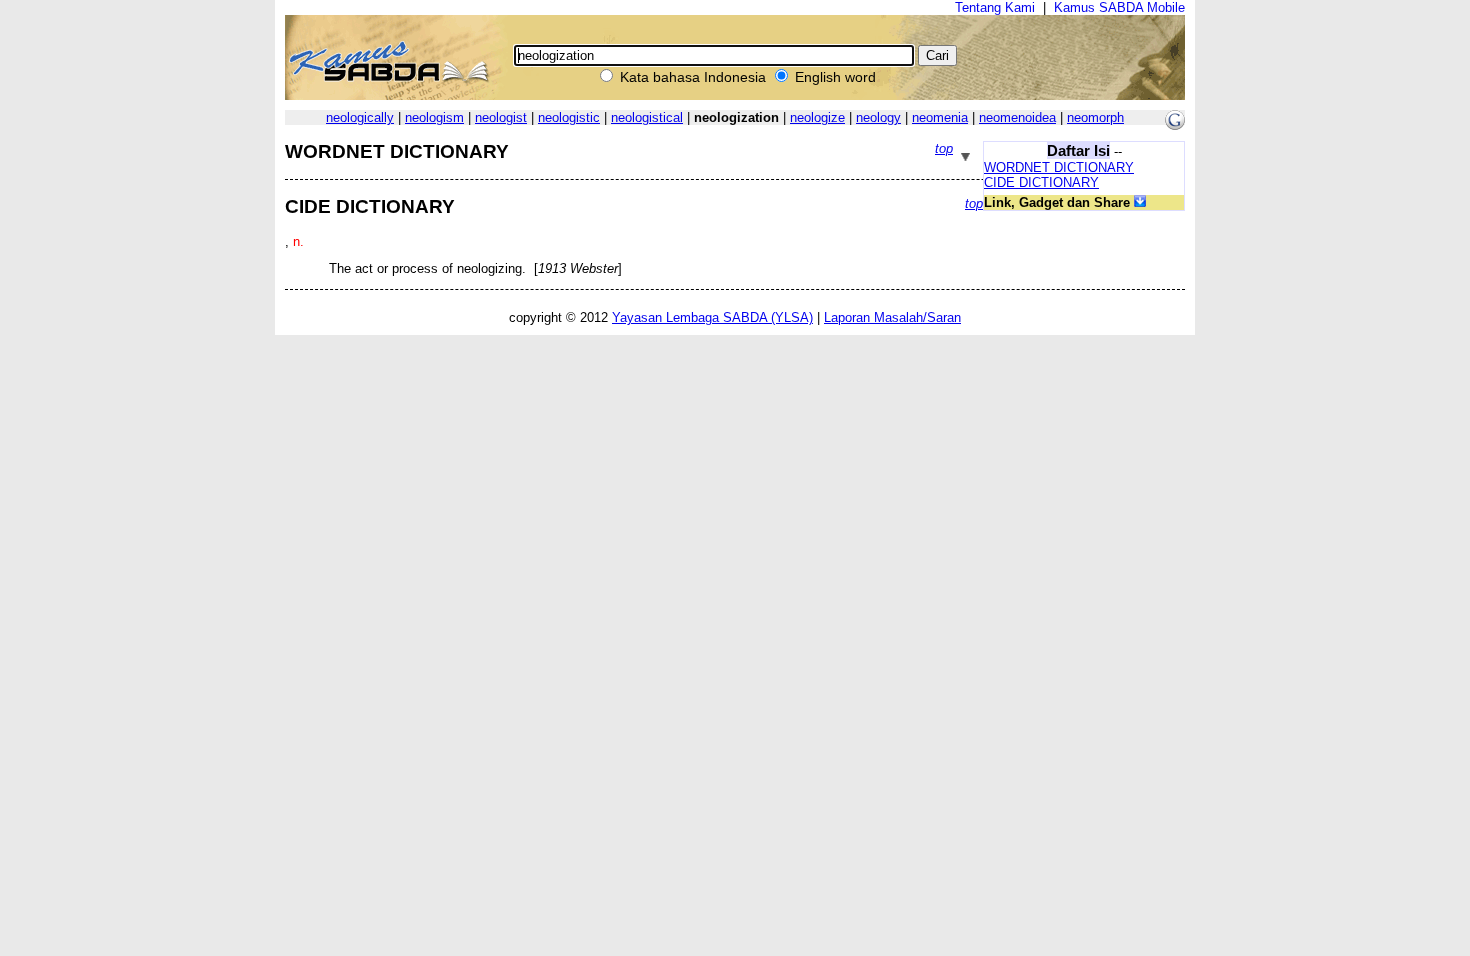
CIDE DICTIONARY (1041, 182)
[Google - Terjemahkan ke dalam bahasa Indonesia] (1175, 125)
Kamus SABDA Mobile (1119, 7)
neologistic (569, 117)
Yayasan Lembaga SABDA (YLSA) (712, 317)
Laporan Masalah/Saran (892, 317)
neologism (434, 117)
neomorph (1095, 117)
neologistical (647, 117)
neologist (501, 117)
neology (878, 117)
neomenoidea (1017, 117)
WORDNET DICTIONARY (1059, 167)
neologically (360, 117)
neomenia (940, 117)
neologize (817, 117)
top (944, 148)
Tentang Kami (995, 7)
